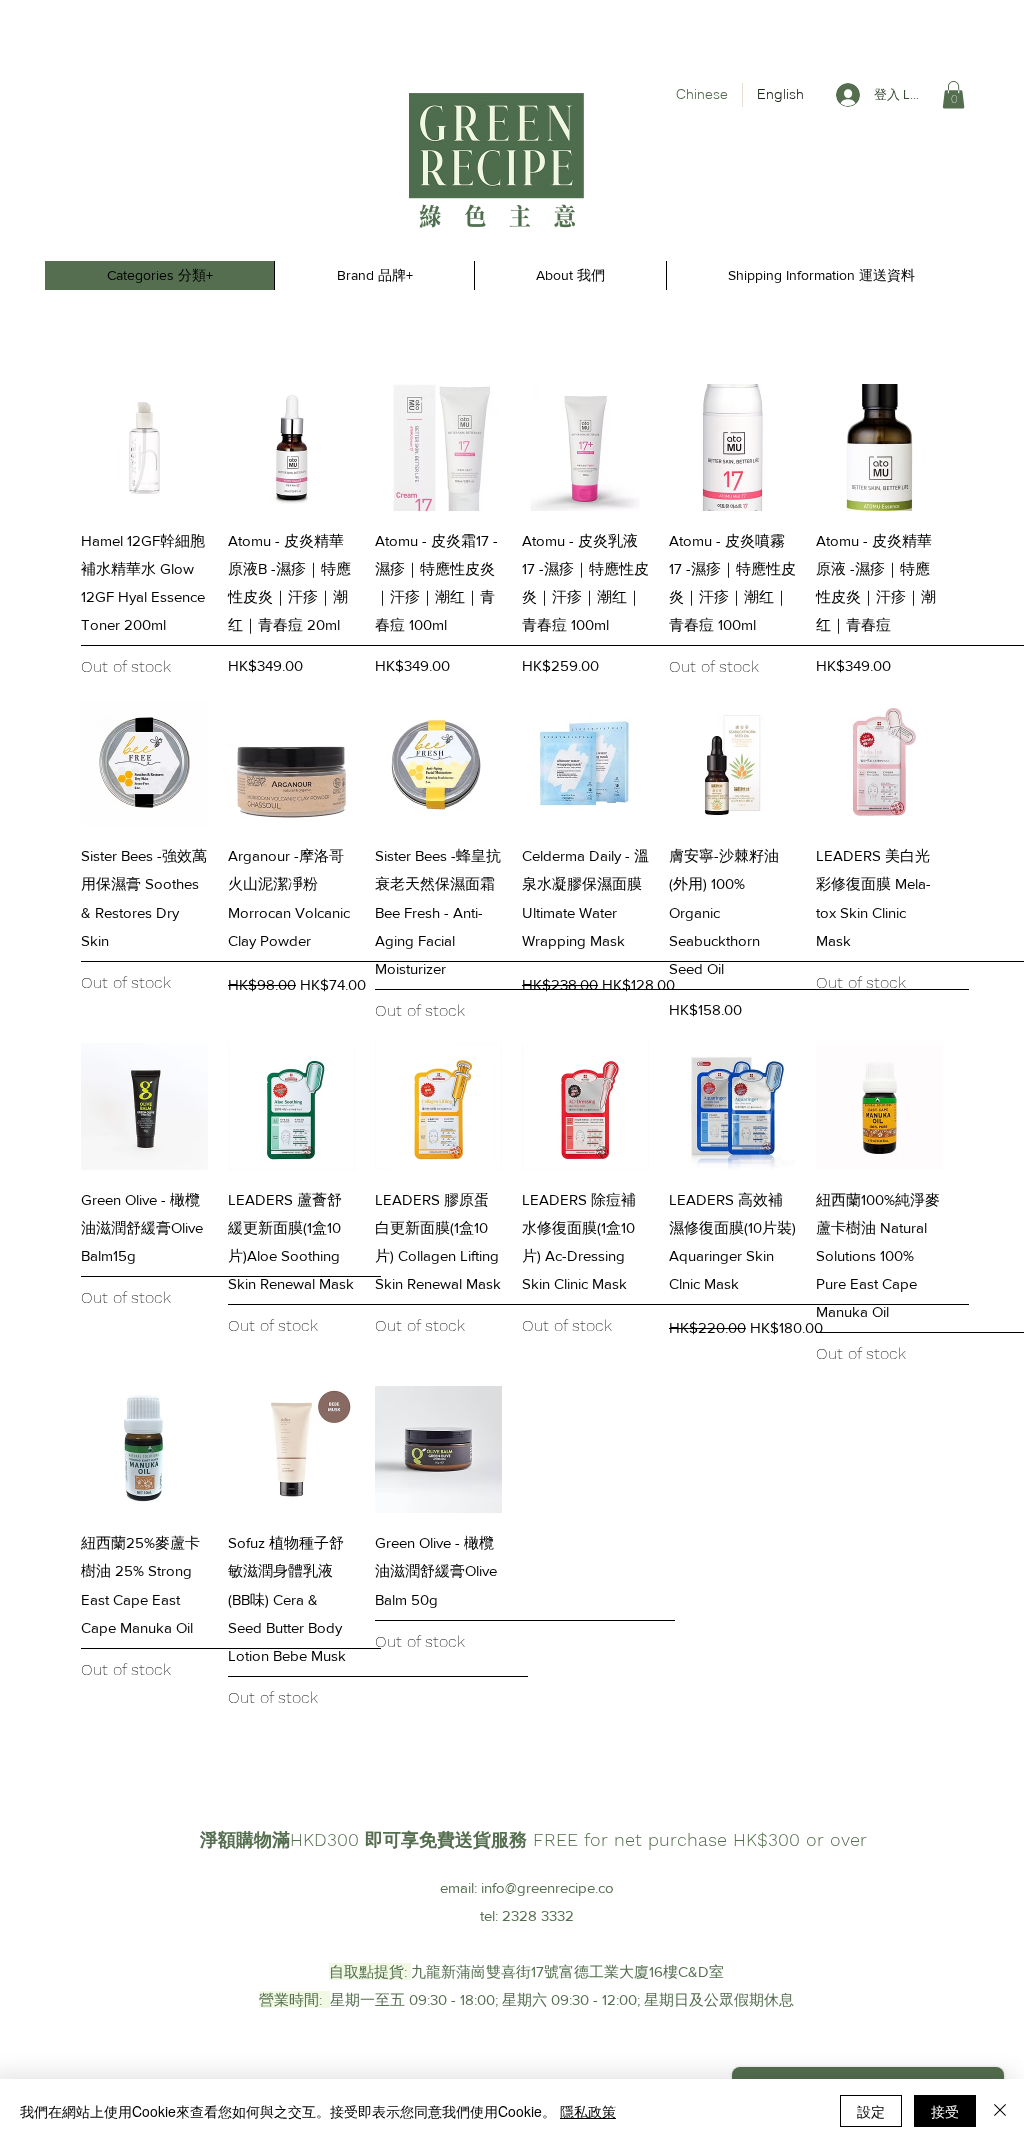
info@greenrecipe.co (547, 1887)
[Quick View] (144, 447)
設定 (871, 2111)
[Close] (1000, 2111)
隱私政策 (588, 2111)
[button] (953, 94)
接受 (945, 2111)
